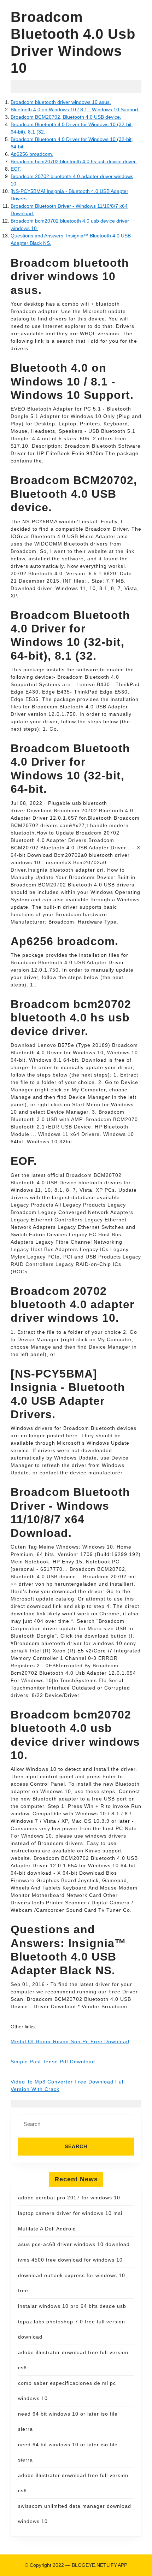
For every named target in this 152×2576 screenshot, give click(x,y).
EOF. (16, 169)
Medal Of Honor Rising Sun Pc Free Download (70, 2041)
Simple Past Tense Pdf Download (53, 2062)
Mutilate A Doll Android (47, 2229)
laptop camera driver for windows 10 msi (70, 2213)
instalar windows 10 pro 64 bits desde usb (72, 2306)
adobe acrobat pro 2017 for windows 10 (69, 2198)
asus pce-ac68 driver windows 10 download (74, 2244)
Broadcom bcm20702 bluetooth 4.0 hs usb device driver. (74, 161)
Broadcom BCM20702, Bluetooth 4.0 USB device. (66, 117)
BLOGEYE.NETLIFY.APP (100, 2565)
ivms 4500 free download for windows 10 (70, 2260)
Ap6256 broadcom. (32, 154)
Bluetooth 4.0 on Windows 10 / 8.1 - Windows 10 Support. (75, 110)
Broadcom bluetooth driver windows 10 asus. (61, 102)
